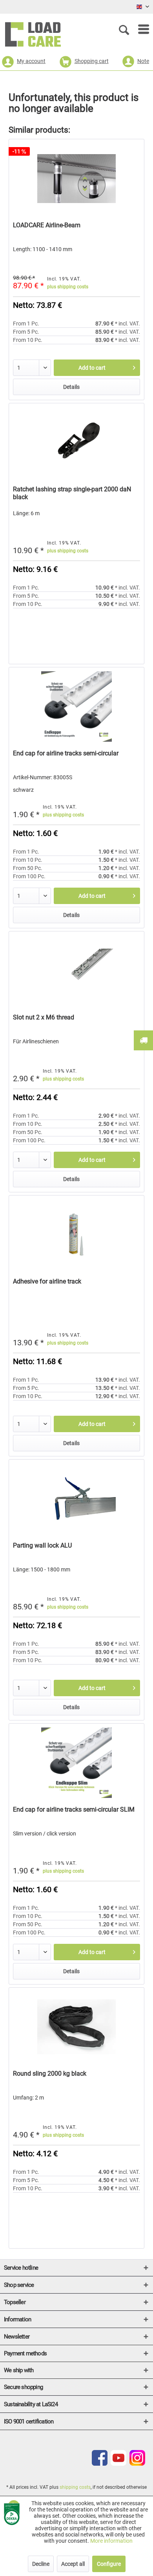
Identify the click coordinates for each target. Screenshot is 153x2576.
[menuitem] (140, 29)
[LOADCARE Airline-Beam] (76, 178)
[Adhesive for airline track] (76, 1235)
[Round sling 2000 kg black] (76, 2027)
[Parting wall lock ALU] (76, 1499)
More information (111, 2541)
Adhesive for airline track (47, 1281)
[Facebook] (100, 2464)
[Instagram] (137, 2464)
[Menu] (140, 29)
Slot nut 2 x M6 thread (44, 1017)
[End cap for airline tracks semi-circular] (76, 706)
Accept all (73, 2564)
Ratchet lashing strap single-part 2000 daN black (72, 493)
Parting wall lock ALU (42, 1545)
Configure (109, 2564)
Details (71, 387)
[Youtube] (118, 2464)
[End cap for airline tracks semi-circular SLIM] (76, 1763)
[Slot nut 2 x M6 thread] (76, 971)
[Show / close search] (126, 29)
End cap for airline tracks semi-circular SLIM (74, 1809)
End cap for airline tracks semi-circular (66, 753)
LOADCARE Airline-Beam (47, 225)
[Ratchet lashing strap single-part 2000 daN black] (76, 442)
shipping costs (75, 2487)
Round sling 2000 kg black (50, 2074)
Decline (41, 2564)
